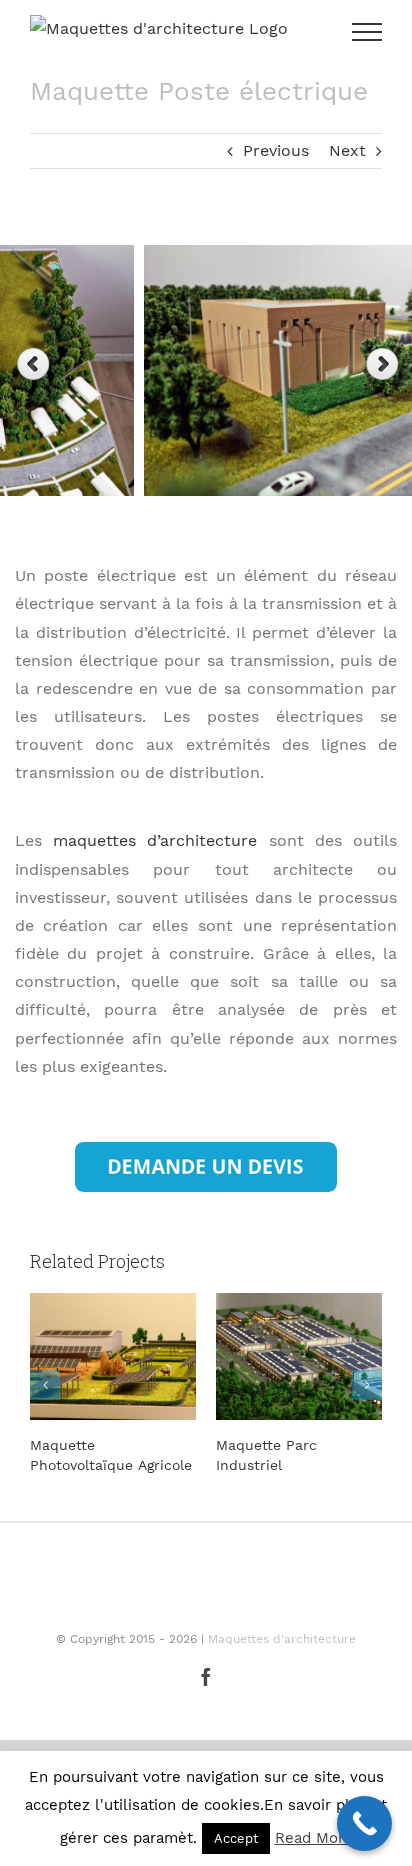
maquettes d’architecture (155, 840)
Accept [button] (236, 1838)
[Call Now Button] (364, 1823)
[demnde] (206, 1149)
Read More (314, 1838)
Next (347, 150)
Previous (276, 150)
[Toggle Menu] (367, 32)
